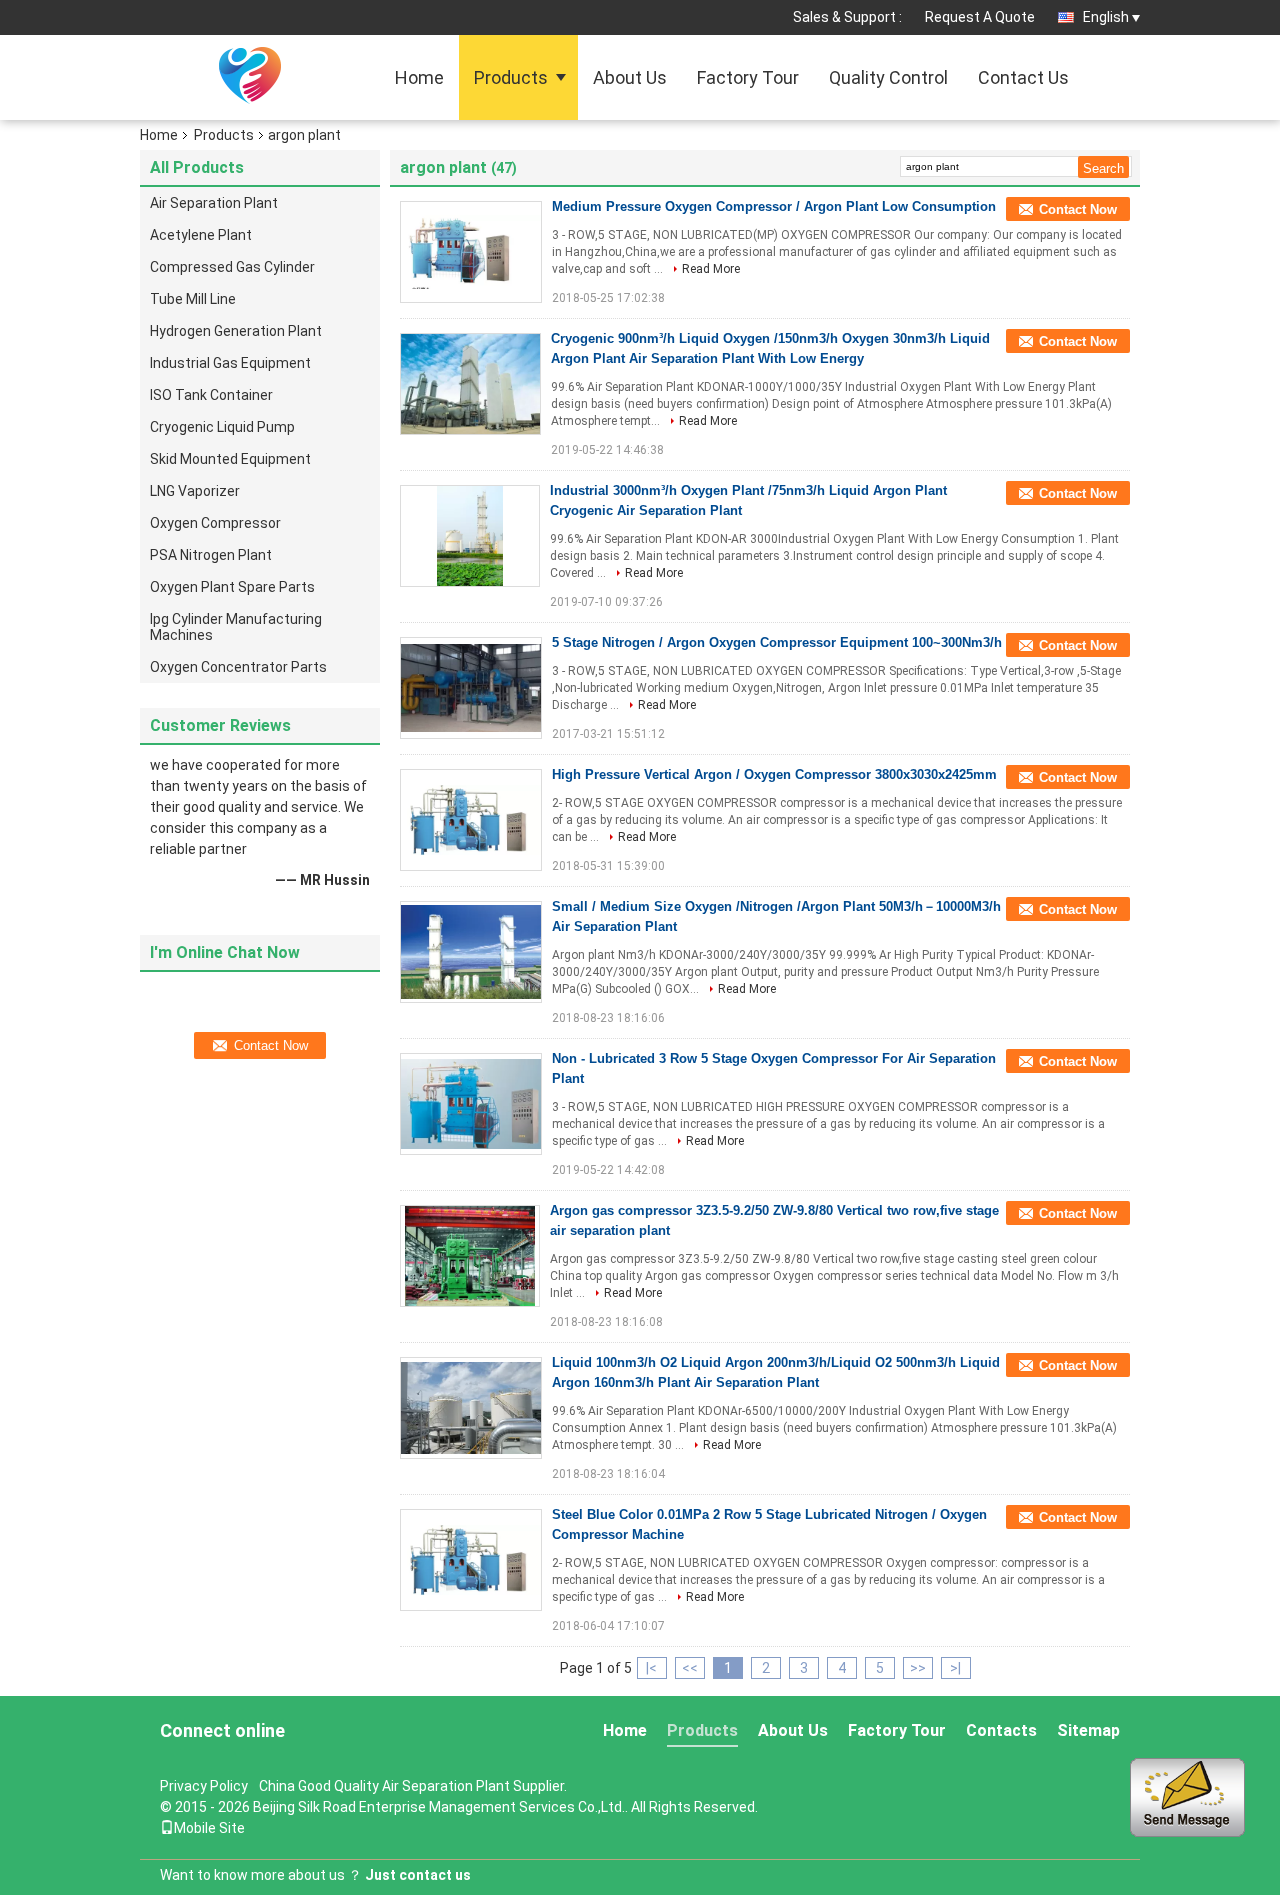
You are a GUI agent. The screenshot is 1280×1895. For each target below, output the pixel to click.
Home (419, 77)
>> (918, 1668)
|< (651, 1668)
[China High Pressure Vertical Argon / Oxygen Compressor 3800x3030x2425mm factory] (471, 820)
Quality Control (888, 77)
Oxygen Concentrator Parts (238, 667)
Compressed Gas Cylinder (232, 267)
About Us (630, 77)
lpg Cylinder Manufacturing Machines (236, 627)
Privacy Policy (204, 1786)
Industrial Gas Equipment (230, 363)
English (1106, 17)
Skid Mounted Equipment (230, 459)
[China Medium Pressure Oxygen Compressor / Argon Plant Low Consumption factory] (471, 252)
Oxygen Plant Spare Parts (232, 587)
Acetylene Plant (201, 235)
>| (955, 1668)
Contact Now (1078, 209)
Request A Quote (980, 17)
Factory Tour (748, 77)
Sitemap (1088, 1730)
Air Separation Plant (214, 203)
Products (511, 77)
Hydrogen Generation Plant (236, 331)
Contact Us (1023, 77)
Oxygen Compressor (215, 523)
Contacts (1001, 1730)
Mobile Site (209, 1828)
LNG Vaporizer (195, 491)
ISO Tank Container (211, 395)
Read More (711, 269)
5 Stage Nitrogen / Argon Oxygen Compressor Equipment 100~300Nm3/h (777, 642)
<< (690, 1668)
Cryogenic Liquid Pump (222, 427)
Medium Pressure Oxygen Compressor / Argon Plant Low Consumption (774, 206)
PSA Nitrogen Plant (211, 555)
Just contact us (418, 1875)
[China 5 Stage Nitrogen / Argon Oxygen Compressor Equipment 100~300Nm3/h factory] (471, 688)
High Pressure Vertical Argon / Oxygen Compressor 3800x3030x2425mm (774, 774)
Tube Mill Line (193, 299)
